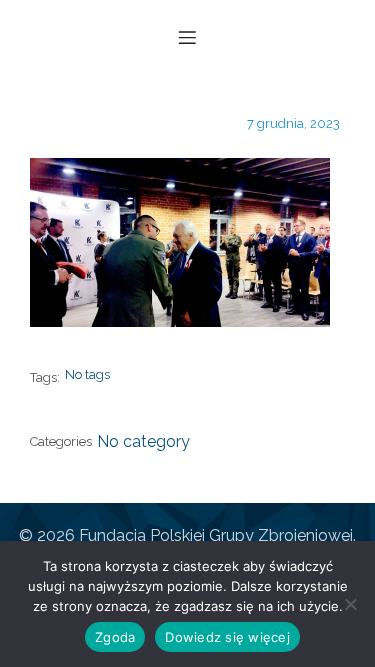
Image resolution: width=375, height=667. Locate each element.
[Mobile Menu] (188, 37)
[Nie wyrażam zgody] (350, 604)
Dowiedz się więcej (227, 637)
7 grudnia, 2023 (293, 123)
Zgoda (115, 637)
